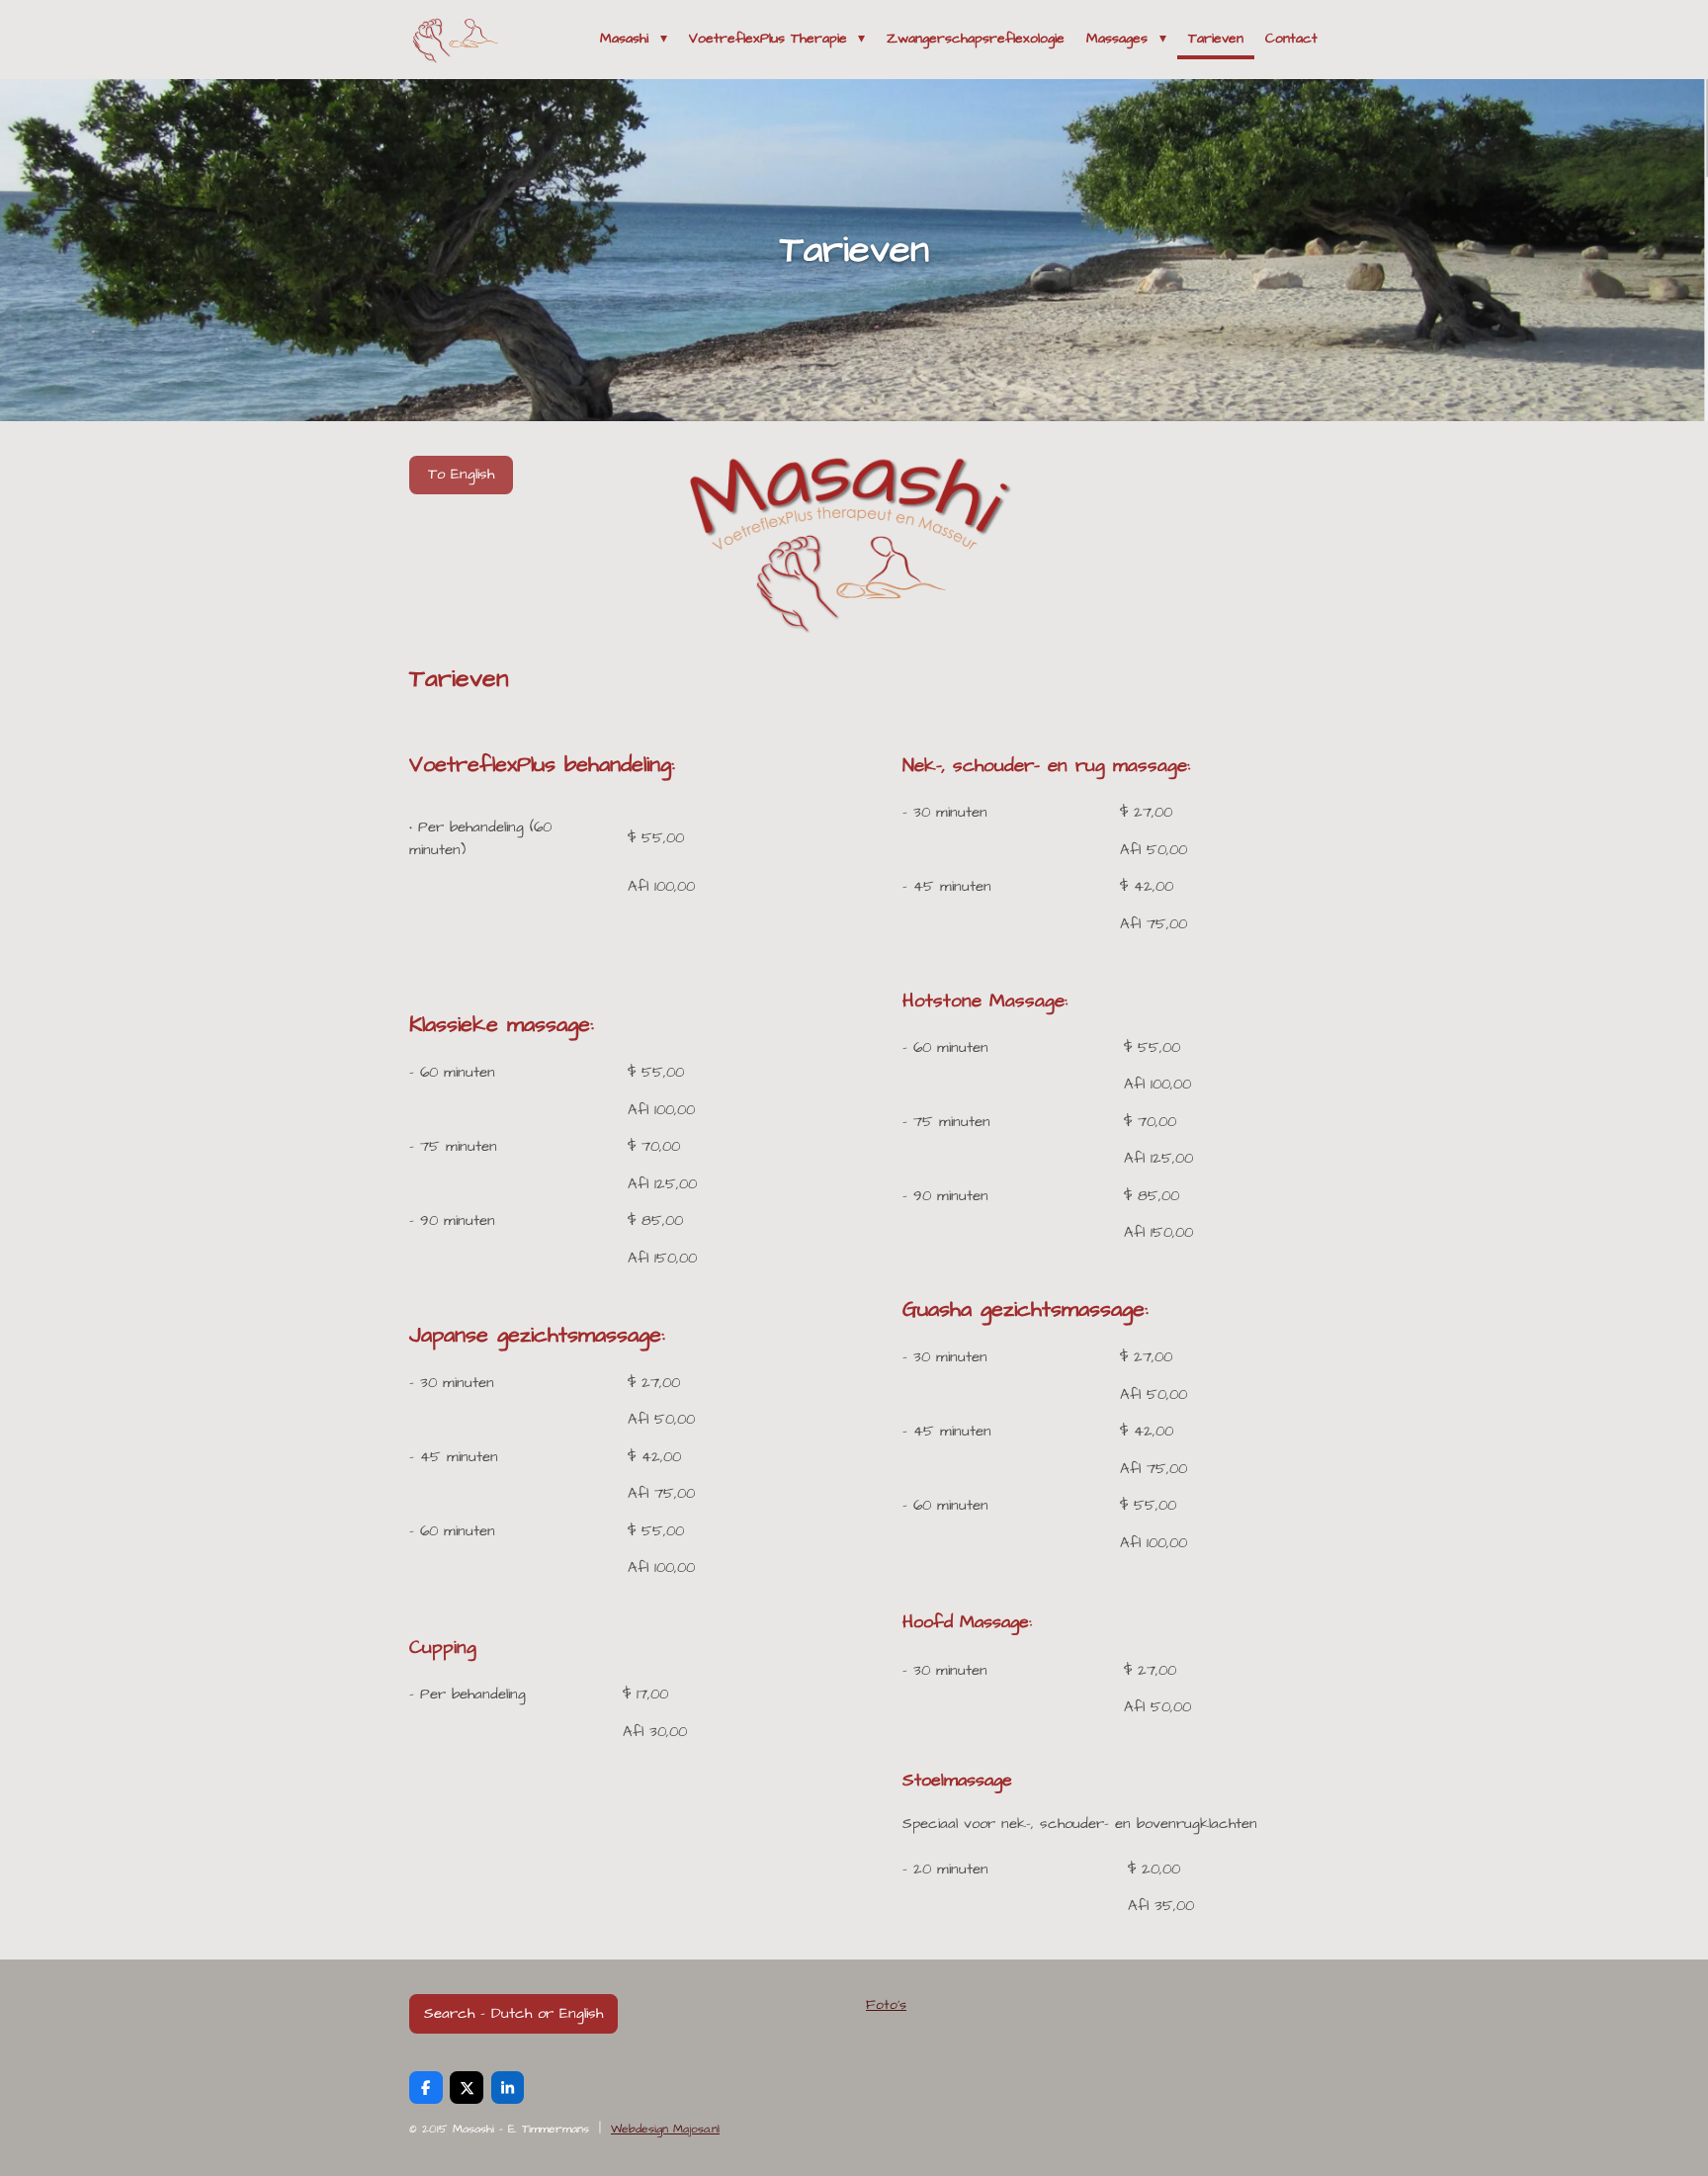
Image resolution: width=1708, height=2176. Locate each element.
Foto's (886, 2005)
